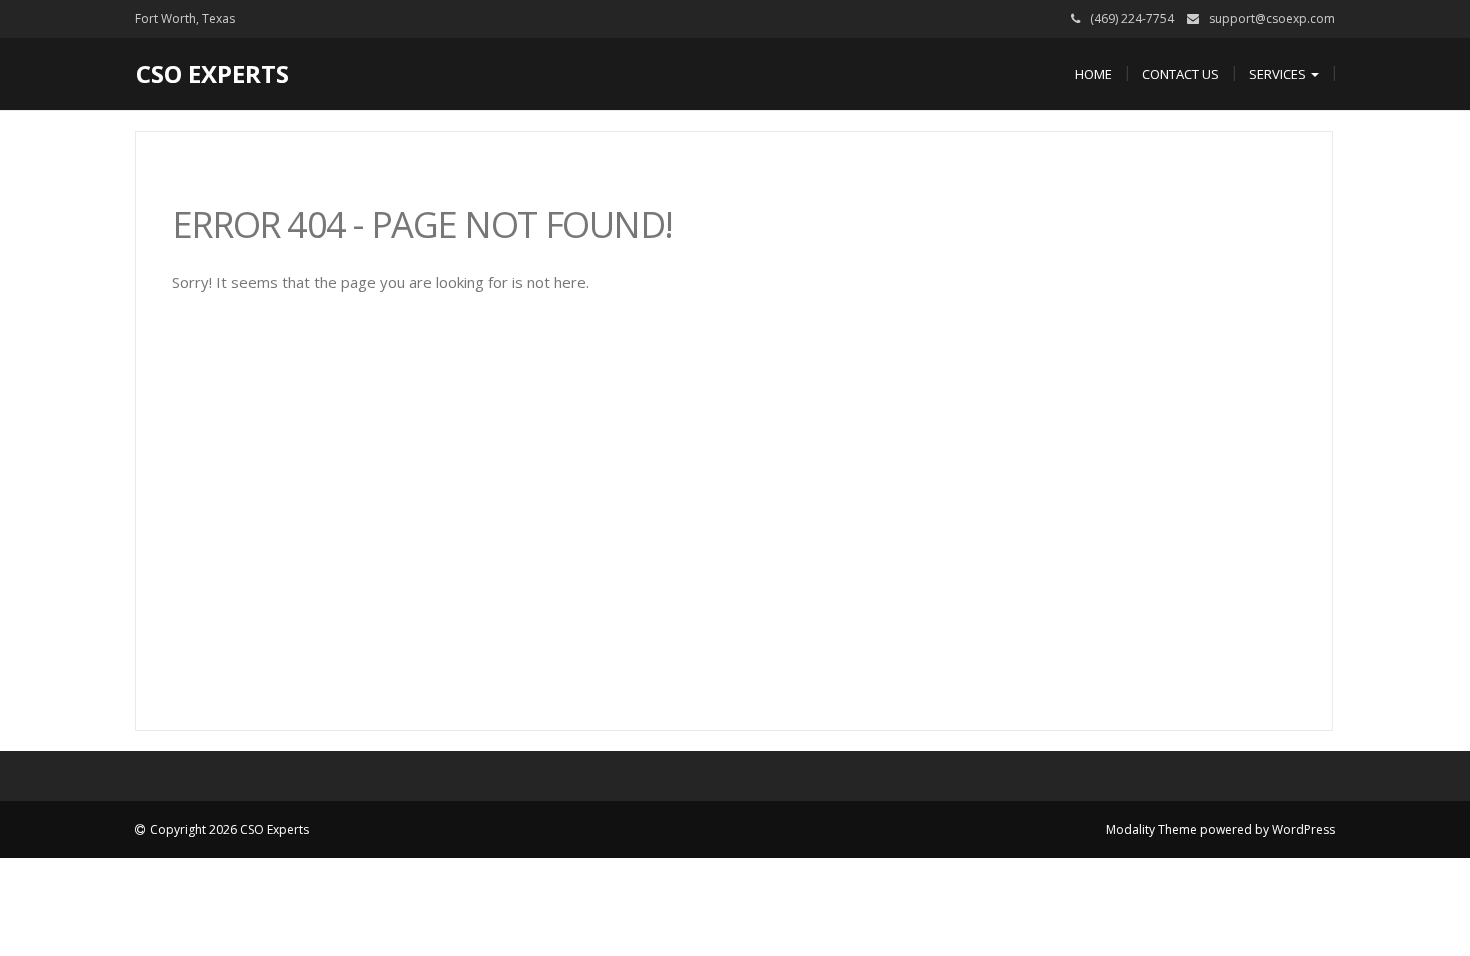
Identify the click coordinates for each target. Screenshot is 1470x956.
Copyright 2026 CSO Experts (229, 829)
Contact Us (1180, 74)
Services (1279, 74)
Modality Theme (1151, 829)
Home (1093, 74)
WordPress (1303, 829)
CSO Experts (212, 73)
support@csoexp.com (1272, 18)
